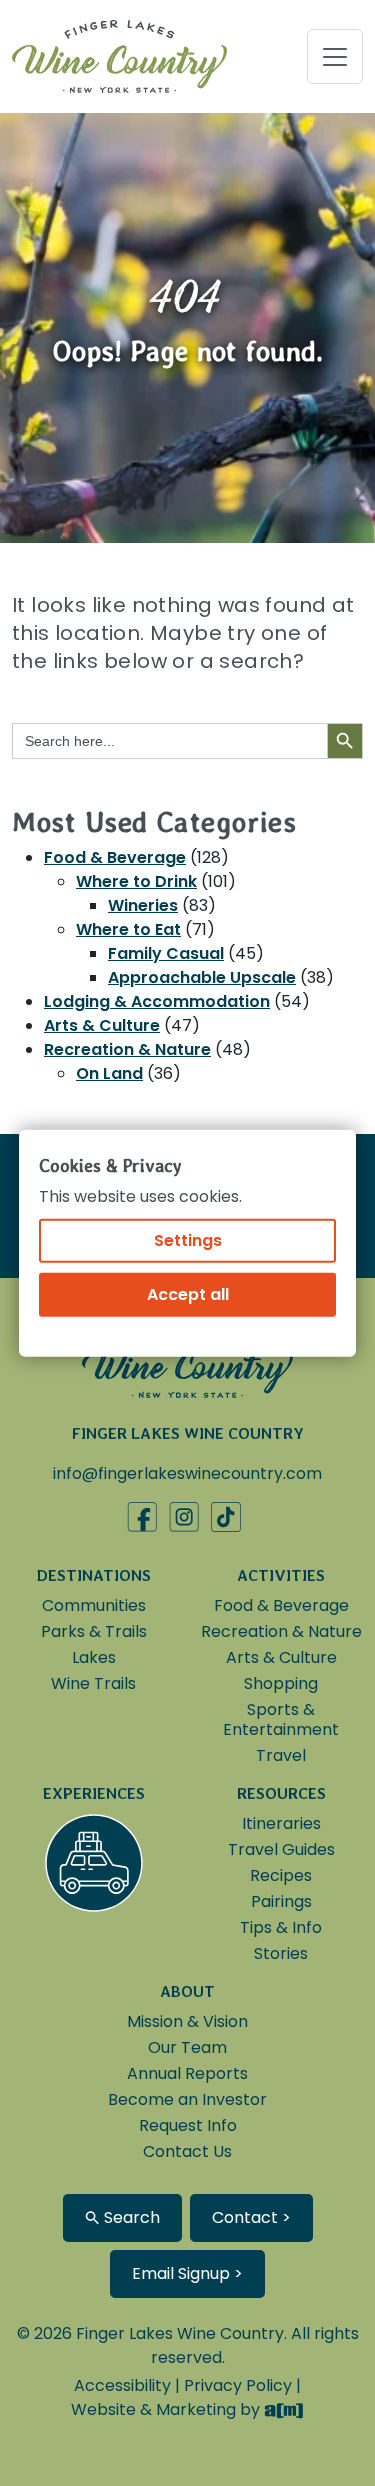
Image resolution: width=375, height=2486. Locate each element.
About (187, 1991)
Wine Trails (93, 1683)
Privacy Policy (238, 2385)
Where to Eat (128, 929)
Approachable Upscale (202, 977)
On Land (109, 1073)
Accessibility (122, 2385)
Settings (188, 1239)
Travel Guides (281, 1849)
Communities (94, 1605)
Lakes (94, 1657)
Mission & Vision (187, 2021)
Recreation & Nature (127, 1049)
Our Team (187, 2047)
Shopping (281, 1683)
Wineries (143, 905)
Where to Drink (136, 881)
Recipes (281, 1875)
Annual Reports (187, 2073)
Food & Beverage (115, 857)
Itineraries (281, 1823)
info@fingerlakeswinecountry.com (187, 1473)
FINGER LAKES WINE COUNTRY (188, 1433)
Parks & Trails (94, 1631)
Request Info (188, 2125)
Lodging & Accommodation (157, 1001)
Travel (281, 1755)
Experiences (94, 1793)
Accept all (188, 1293)
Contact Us (187, 2151)
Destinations (94, 1575)
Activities (281, 1575)
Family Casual (166, 953)
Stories (281, 1953)
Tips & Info (281, 1927)
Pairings (281, 1901)
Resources (281, 1793)
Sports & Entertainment (281, 1719)
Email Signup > (187, 2273)
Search (130, 2217)
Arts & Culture (102, 1025)
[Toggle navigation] (335, 56)
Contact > (251, 2217)
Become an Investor (187, 2099)
